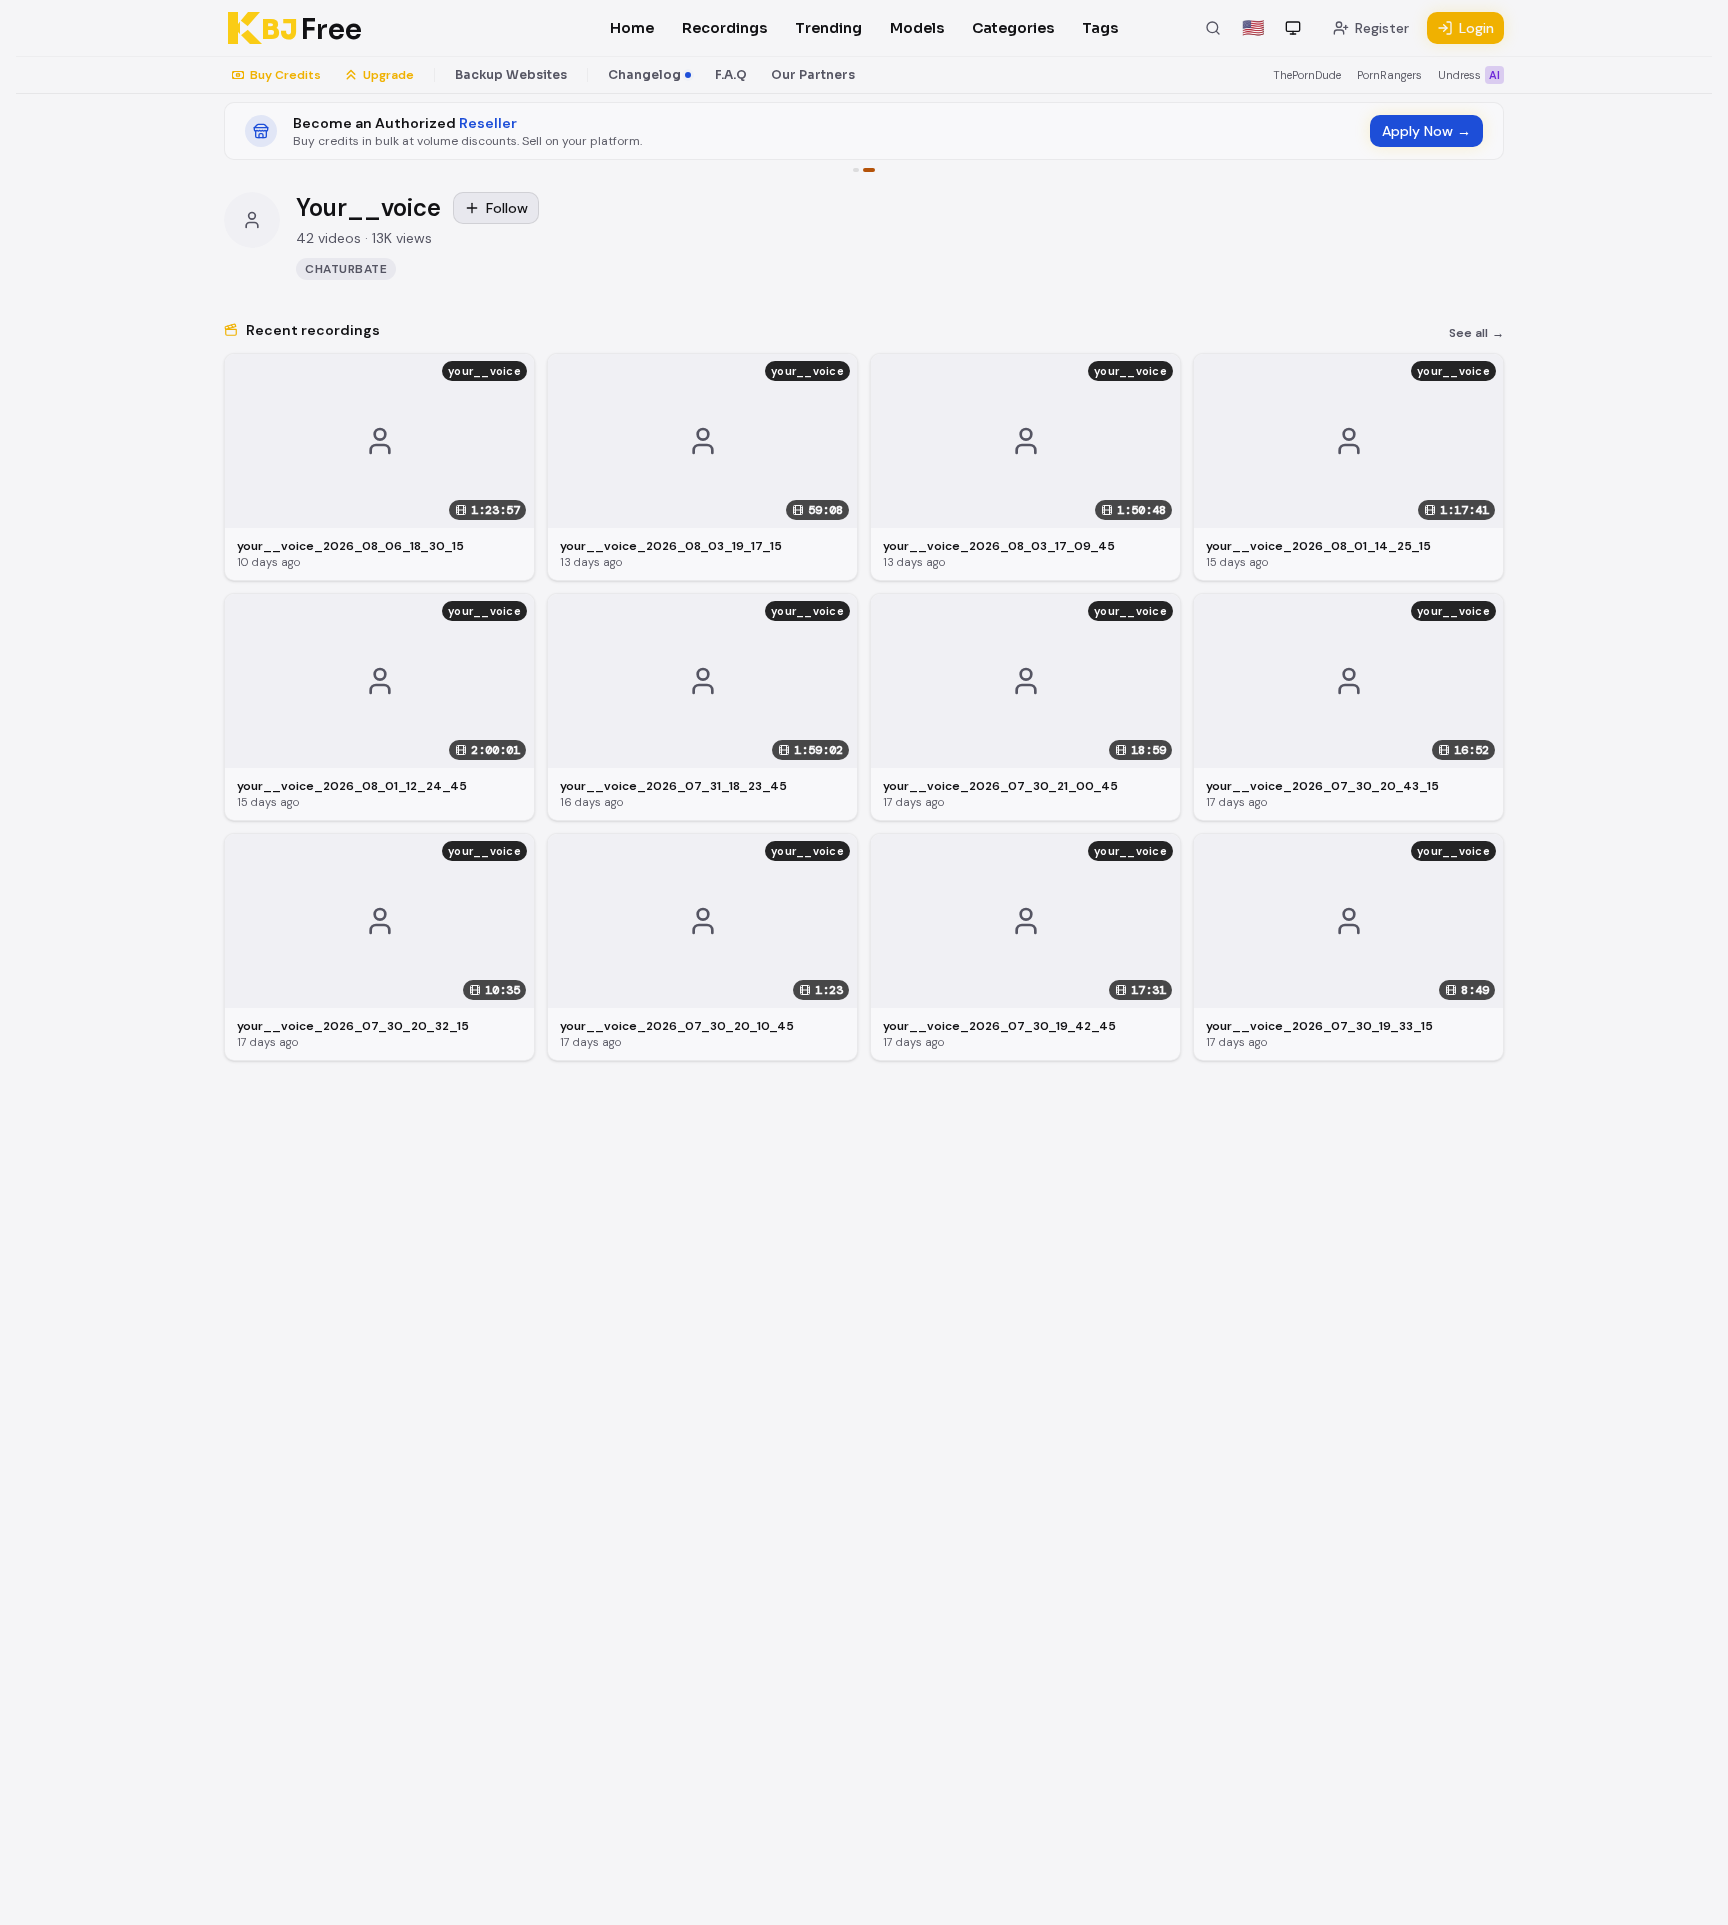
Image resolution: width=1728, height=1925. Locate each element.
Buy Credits (285, 75)
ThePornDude (1307, 75)
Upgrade (388, 75)
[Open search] (1213, 28)
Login (1476, 28)
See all (1476, 333)
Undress (1469, 75)
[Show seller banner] (869, 170)
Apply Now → (1426, 131)
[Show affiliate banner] (856, 170)
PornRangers (1389, 75)
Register (1382, 28)
